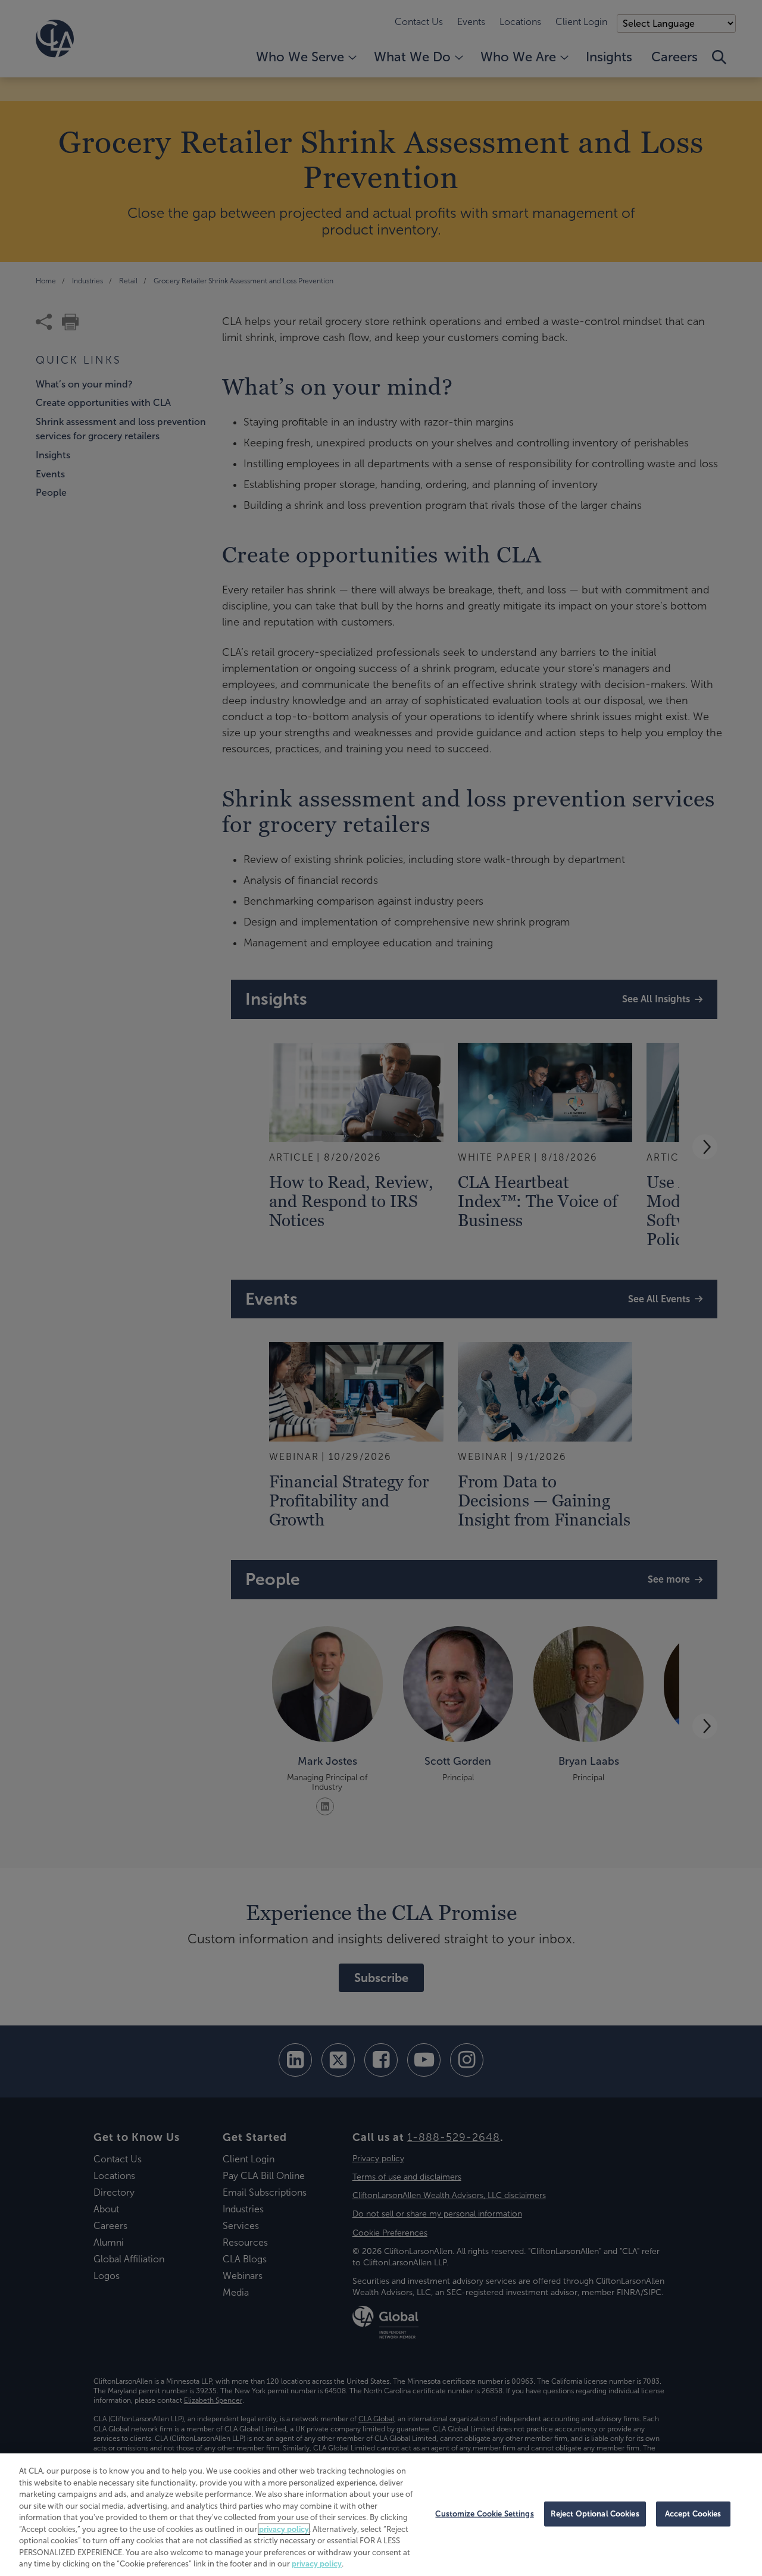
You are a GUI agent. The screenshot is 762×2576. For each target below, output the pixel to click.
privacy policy (284, 2529)
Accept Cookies (693, 2514)
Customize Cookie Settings (484, 2514)
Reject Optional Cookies (595, 2514)
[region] (381, 2515)
